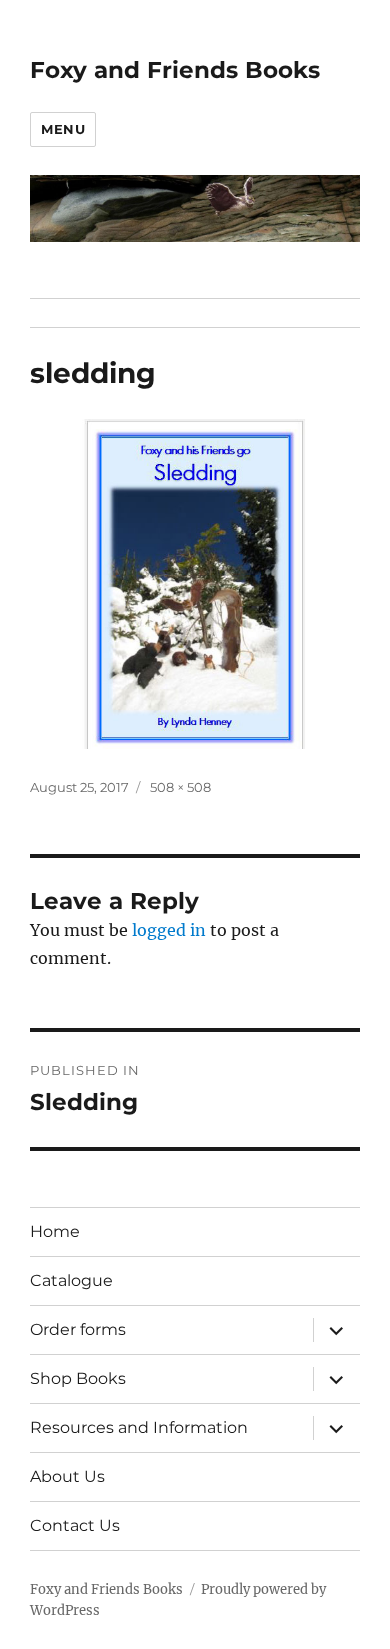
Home (55, 1231)
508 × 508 (180, 787)
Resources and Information (139, 1427)
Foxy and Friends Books (175, 70)
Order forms (78, 1329)
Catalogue (71, 1280)
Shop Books (78, 1378)
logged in (169, 930)
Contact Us (75, 1525)
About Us (67, 1476)
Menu (63, 129)
